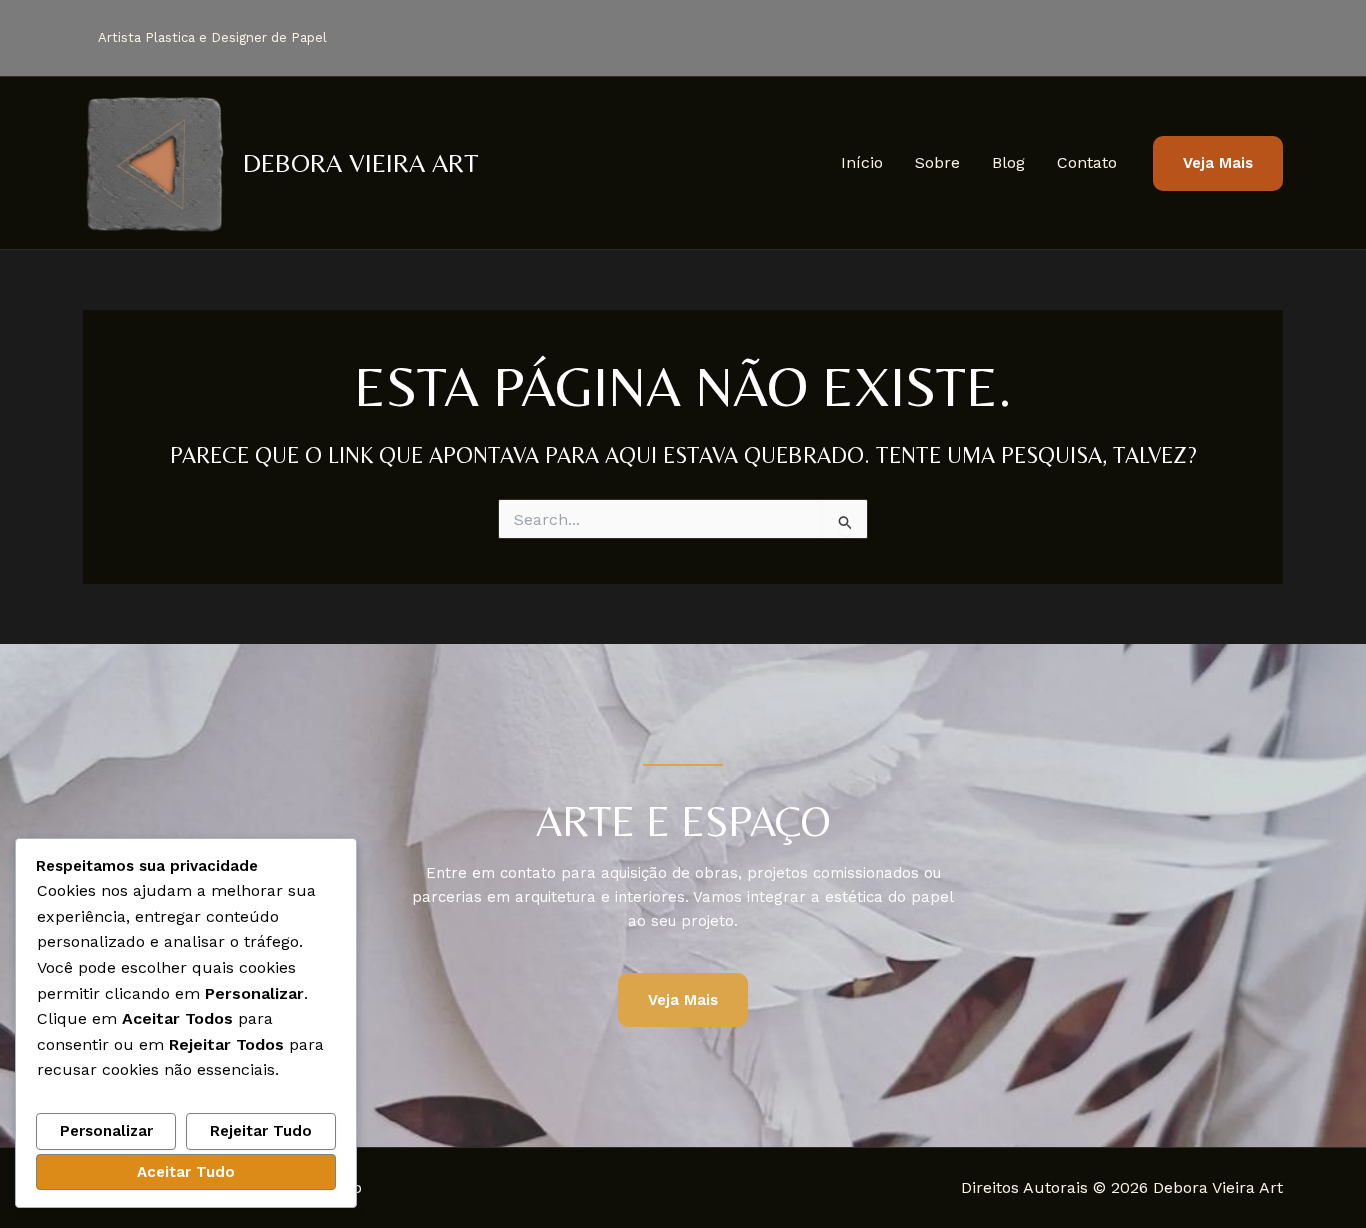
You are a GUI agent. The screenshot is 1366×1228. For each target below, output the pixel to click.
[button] (1218, 163)
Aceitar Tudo (186, 1172)
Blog (1008, 162)
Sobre (937, 162)
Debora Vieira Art (361, 163)
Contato (1087, 162)
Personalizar (106, 1131)
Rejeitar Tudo (261, 1131)
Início (862, 162)
